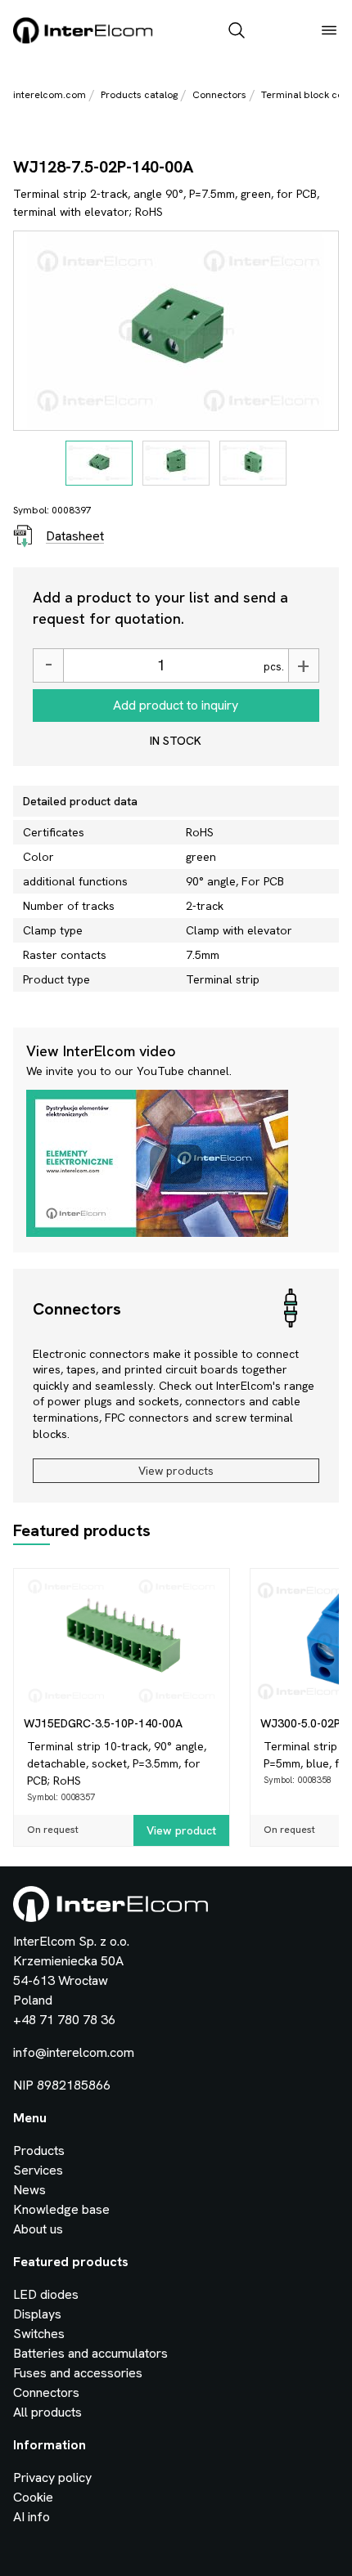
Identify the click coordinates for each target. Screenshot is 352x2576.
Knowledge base (61, 2209)
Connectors (219, 95)
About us (38, 2229)
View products (176, 1471)
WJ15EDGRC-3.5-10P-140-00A (103, 1723)
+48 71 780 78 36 (64, 2020)
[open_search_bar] (237, 32)
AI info (32, 2517)
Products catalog (139, 95)
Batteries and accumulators (90, 2353)
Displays (37, 2314)
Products (39, 2150)
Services (38, 2170)
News (29, 2190)
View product (181, 1830)
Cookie (33, 2497)
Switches (39, 2334)
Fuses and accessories (78, 2373)
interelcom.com (50, 95)
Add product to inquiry (176, 705)
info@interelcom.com (74, 2052)
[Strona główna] (83, 40)
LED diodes (46, 2294)
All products (47, 2412)
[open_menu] (329, 32)
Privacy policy (52, 2477)
